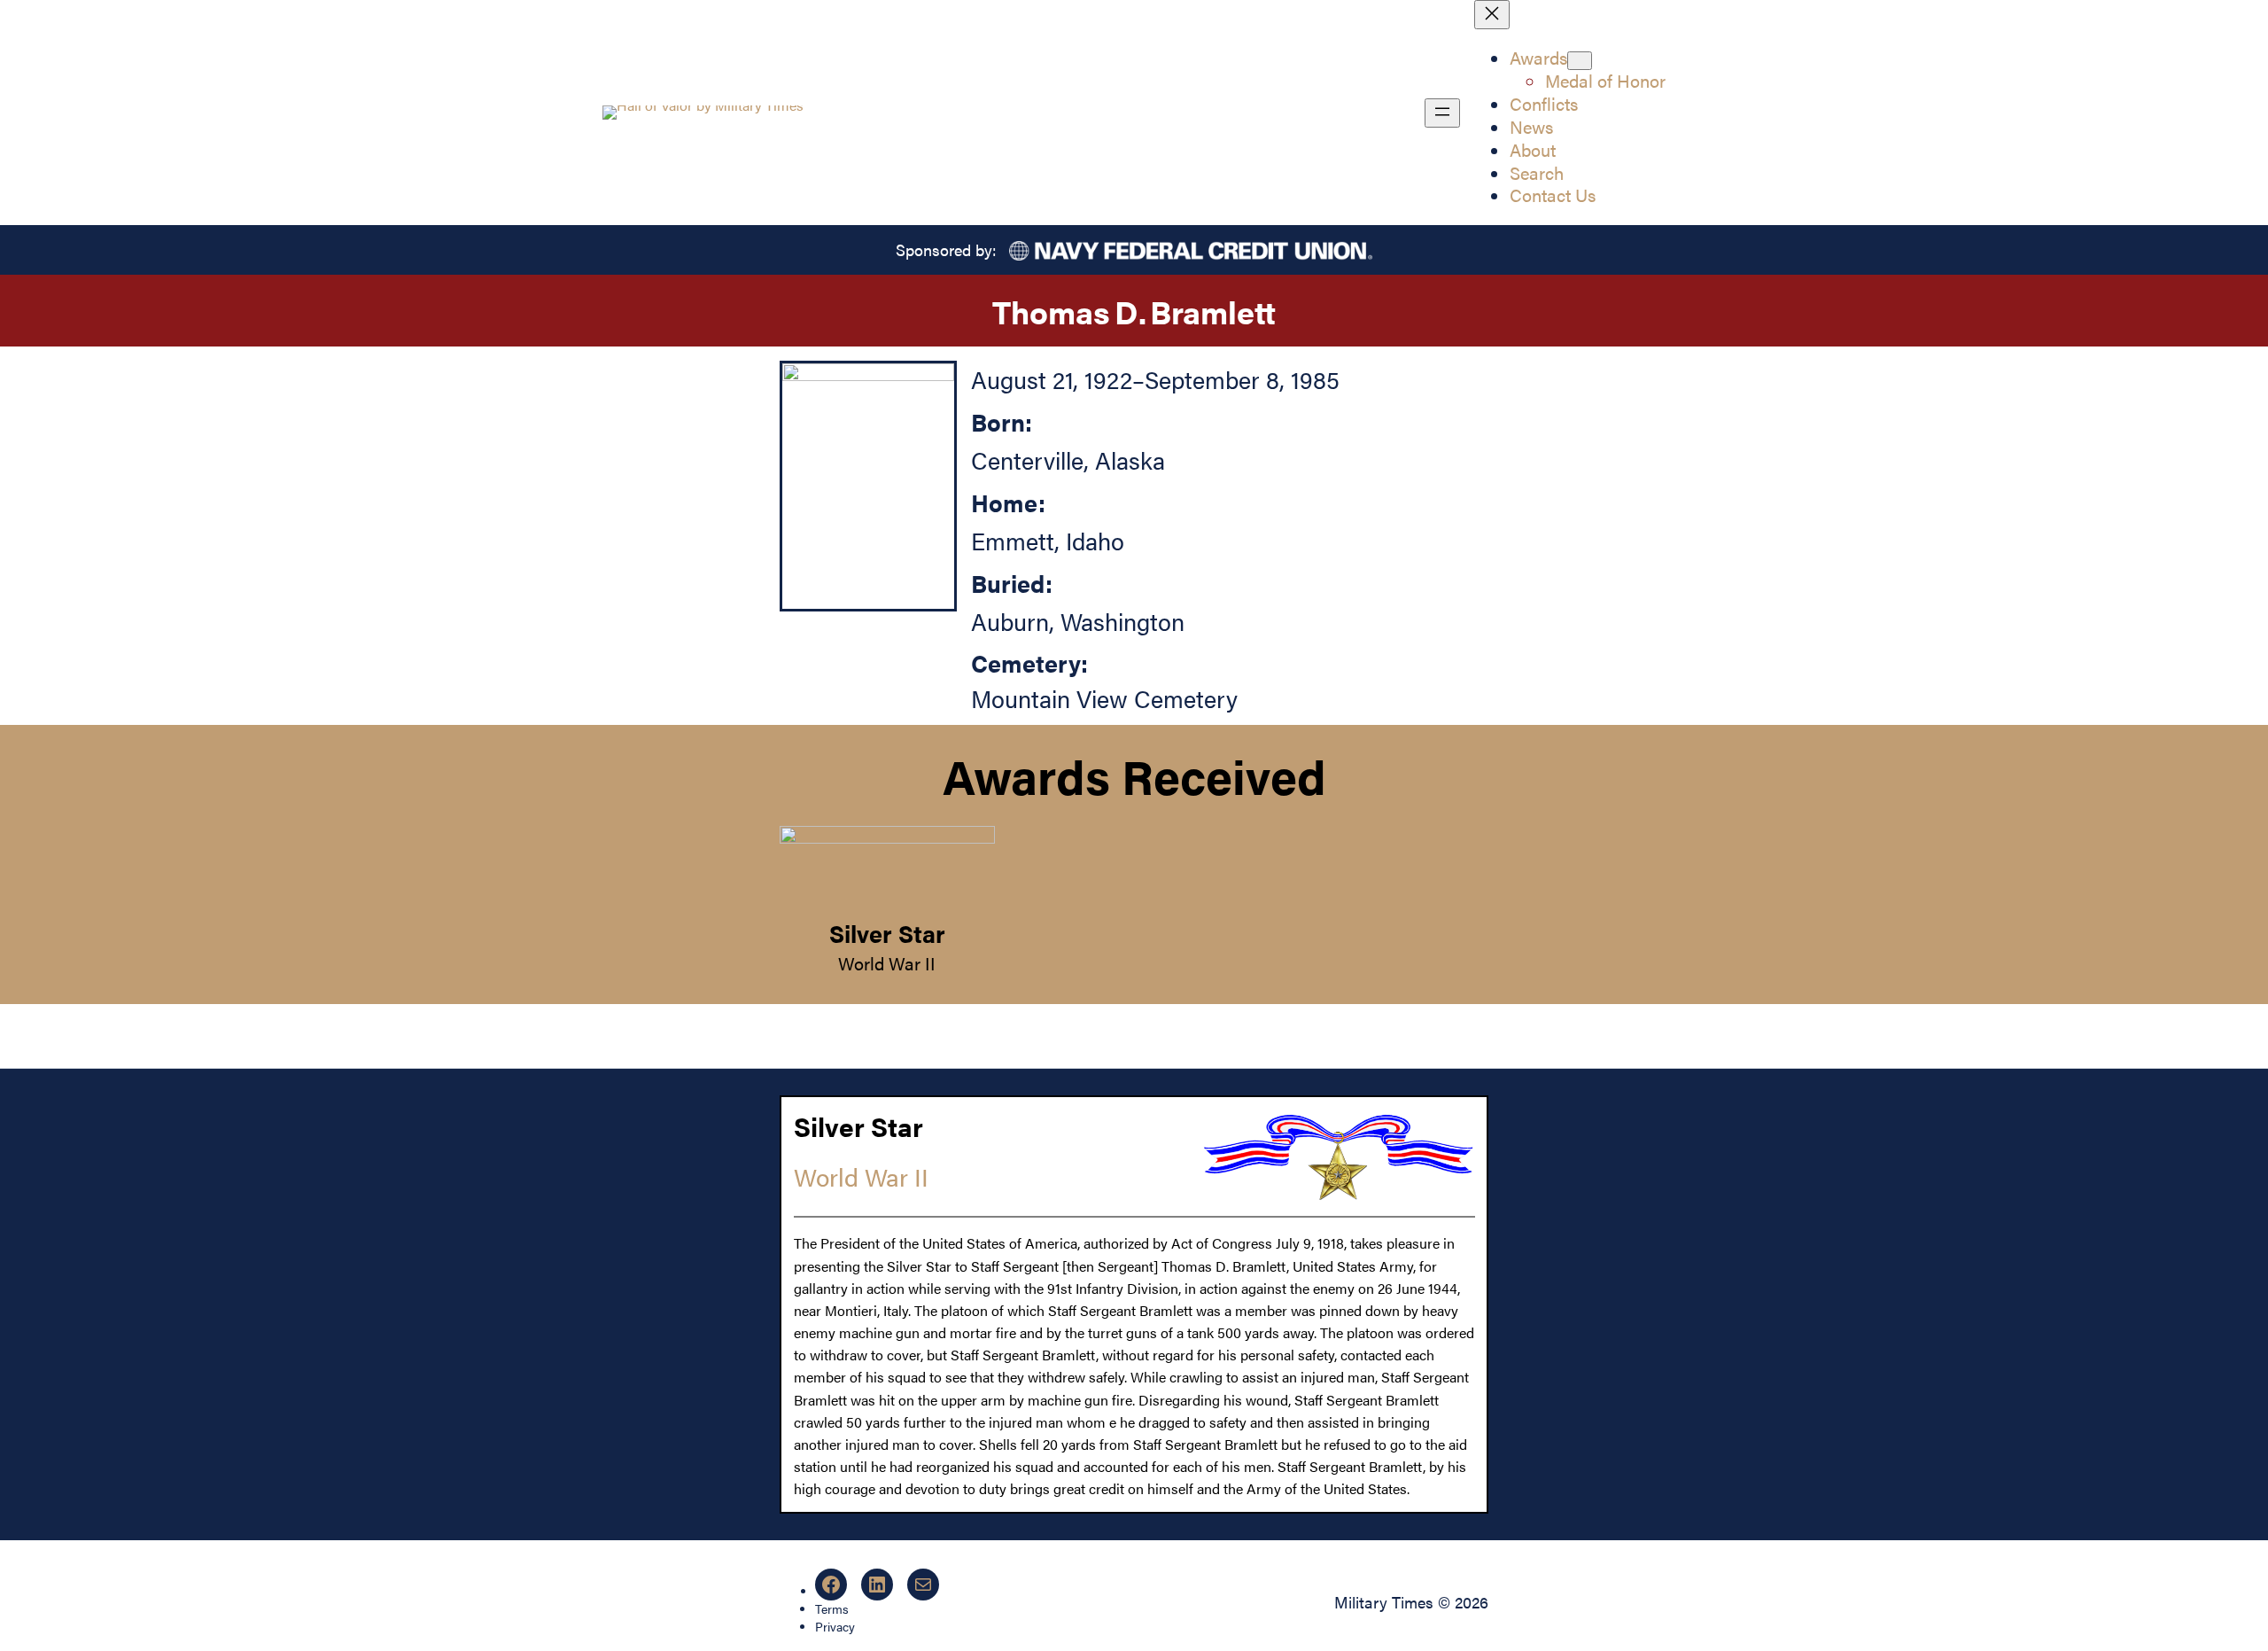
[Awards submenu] (1580, 61)
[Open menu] (1442, 113)
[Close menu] (1492, 15)
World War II (887, 963)
